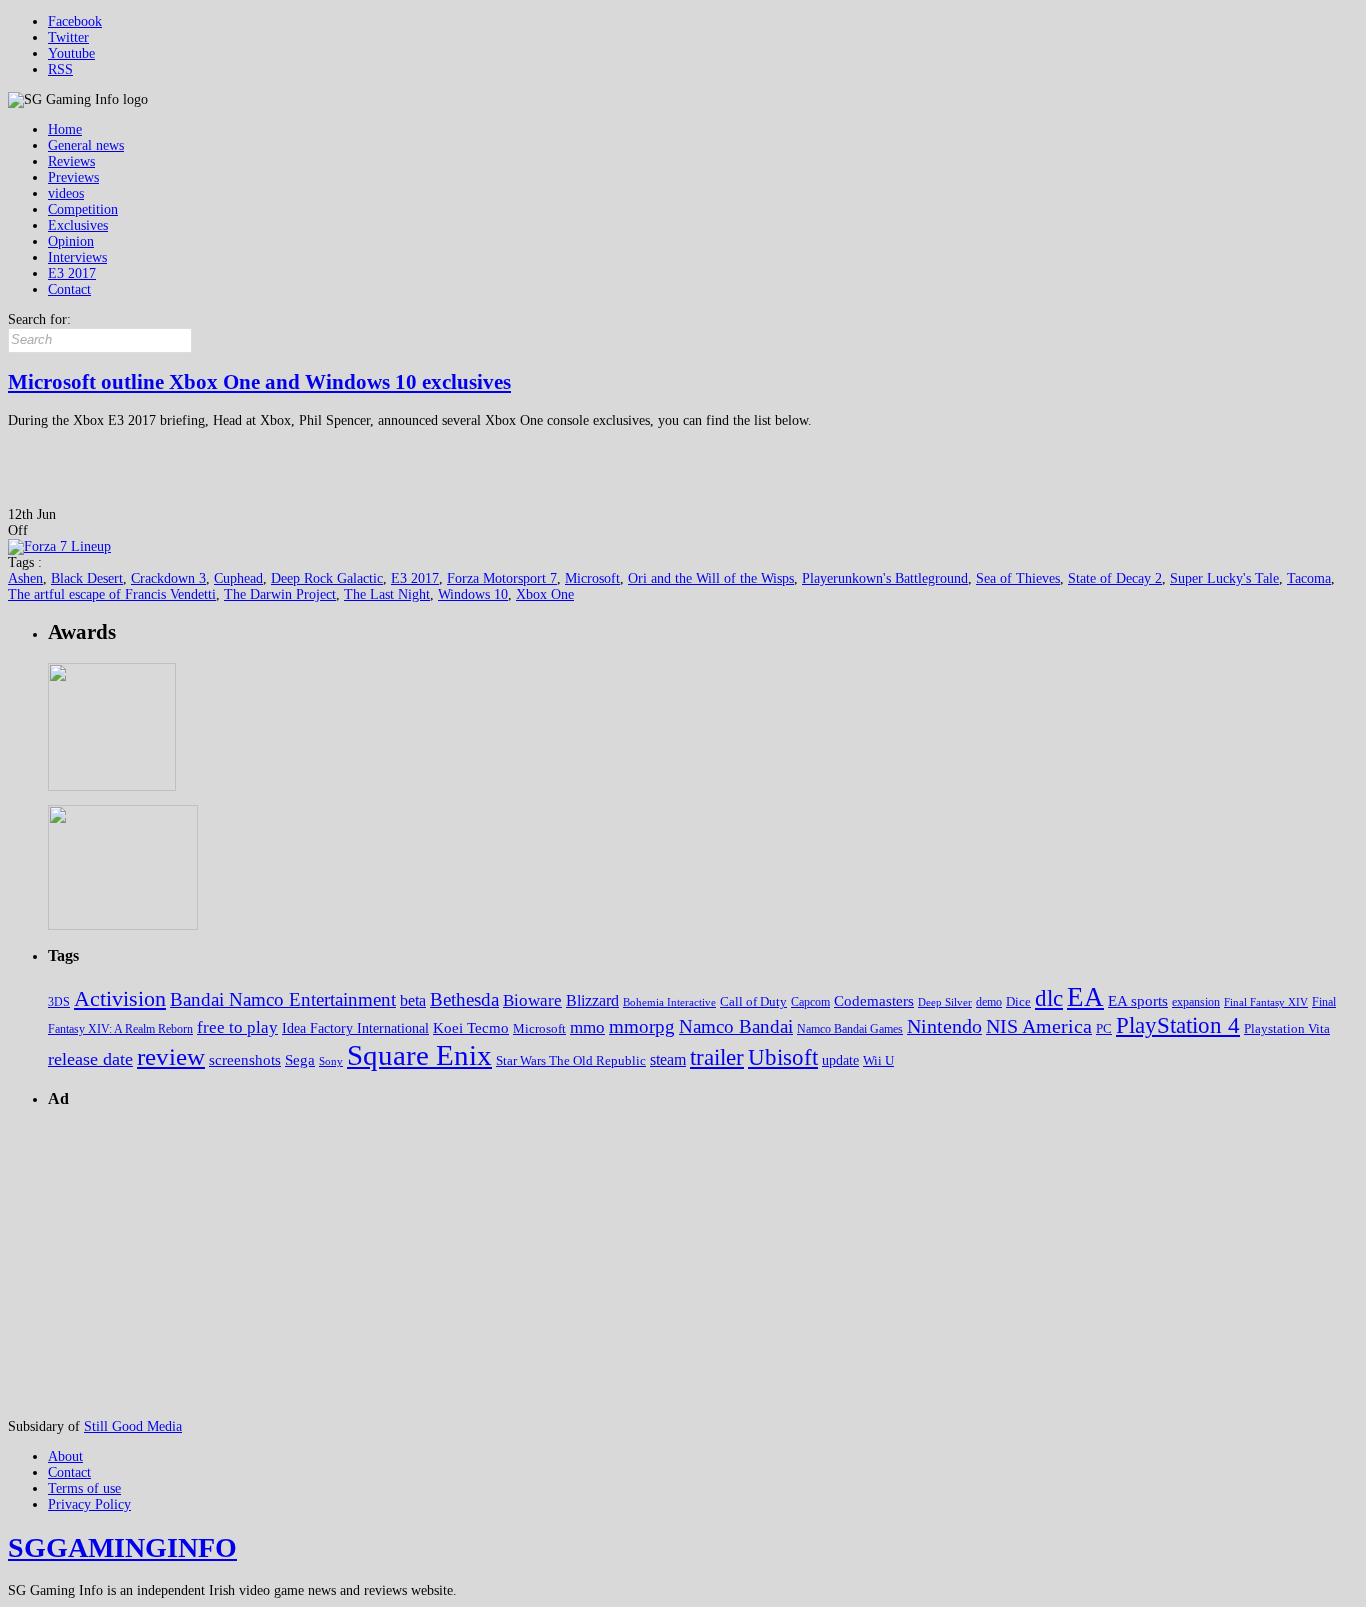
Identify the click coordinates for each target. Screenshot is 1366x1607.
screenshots (245, 1059)
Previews (73, 177)
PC (1104, 1028)
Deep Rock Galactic (327, 578)
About (65, 1456)
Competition (83, 209)
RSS (60, 69)
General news (86, 145)
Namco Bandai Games (850, 1029)
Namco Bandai (736, 1026)
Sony (331, 1061)
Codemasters (874, 1001)
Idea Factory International (355, 1028)
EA (1085, 997)
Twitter (68, 37)
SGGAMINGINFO (122, 1547)
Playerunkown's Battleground (885, 578)
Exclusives (78, 225)
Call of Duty (753, 1001)
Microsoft (592, 578)
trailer (717, 1057)
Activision (120, 998)
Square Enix (419, 1055)
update (840, 1060)
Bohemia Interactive (669, 1002)
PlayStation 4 (1178, 1025)
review (171, 1056)
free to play (237, 1027)
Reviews (71, 161)
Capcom (810, 1002)
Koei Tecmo (471, 1028)
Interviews (77, 257)
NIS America (1039, 1026)
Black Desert (87, 578)
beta (413, 1000)
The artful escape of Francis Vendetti (112, 594)
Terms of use (84, 1488)
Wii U (878, 1060)
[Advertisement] (994, 137)
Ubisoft (783, 1057)
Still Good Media (133, 1426)
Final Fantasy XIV (1266, 1002)
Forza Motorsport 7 (502, 578)
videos (66, 193)
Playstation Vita (1287, 1029)
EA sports (1138, 1000)
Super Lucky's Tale (1224, 578)
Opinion (71, 241)
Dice (1018, 1001)
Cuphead (238, 578)
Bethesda (464, 999)
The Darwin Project (280, 594)
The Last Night (387, 594)
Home (65, 129)
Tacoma (1309, 578)
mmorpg (642, 1026)
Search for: (39, 319)
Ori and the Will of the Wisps (711, 578)
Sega (300, 1059)
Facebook (75, 21)
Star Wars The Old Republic (571, 1061)
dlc (1049, 998)
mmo (587, 1027)
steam (668, 1059)
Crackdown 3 (168, 578)
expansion (1196, 1002)
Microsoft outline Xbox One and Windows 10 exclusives (259, 382)
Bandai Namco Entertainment (283, 999)
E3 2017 (72, 273)
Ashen (25, 578)
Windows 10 (473, 594)
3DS (59, 1002)
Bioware (532, 1000)
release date (90, 1059)
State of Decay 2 (1115, 578)
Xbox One (545, 594)
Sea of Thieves (1018, 578)
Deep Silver (945, 1002)
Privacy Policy (89, 1504)
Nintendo (944, 1026)
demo (989, 1002)
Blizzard (592, 1000)
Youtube (71, 53)
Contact (69, 289)
